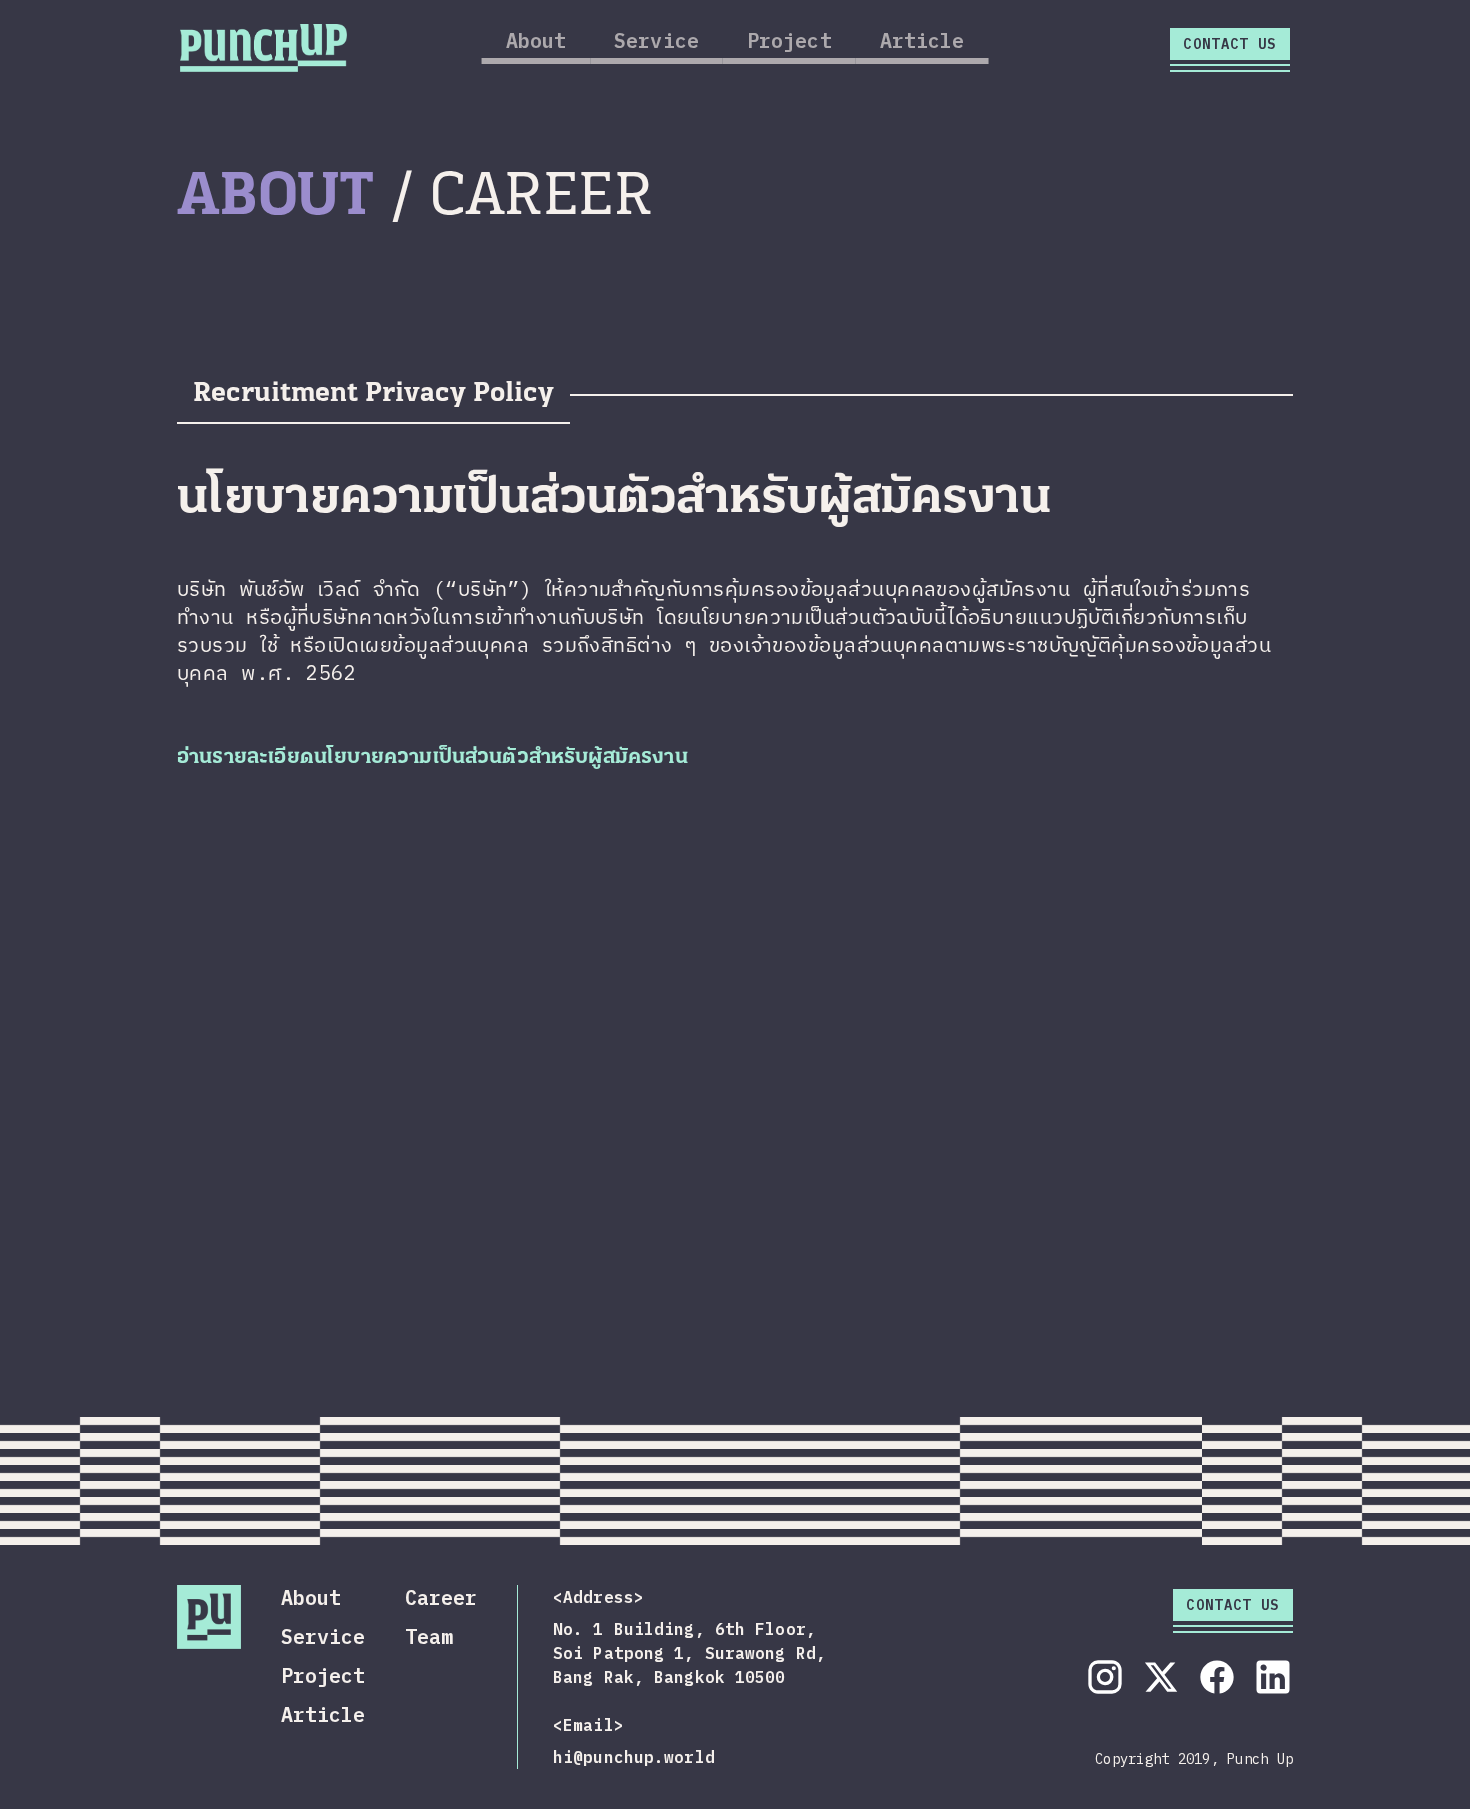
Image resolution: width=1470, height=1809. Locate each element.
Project (789, 40)
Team (429, 1636)
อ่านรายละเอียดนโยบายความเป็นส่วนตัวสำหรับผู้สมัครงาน (432, 757)
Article (922, 40)
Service (656, 40)
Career (441, 1597)
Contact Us (1230, 44)
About (536, 40)
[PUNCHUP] (263, 45)
